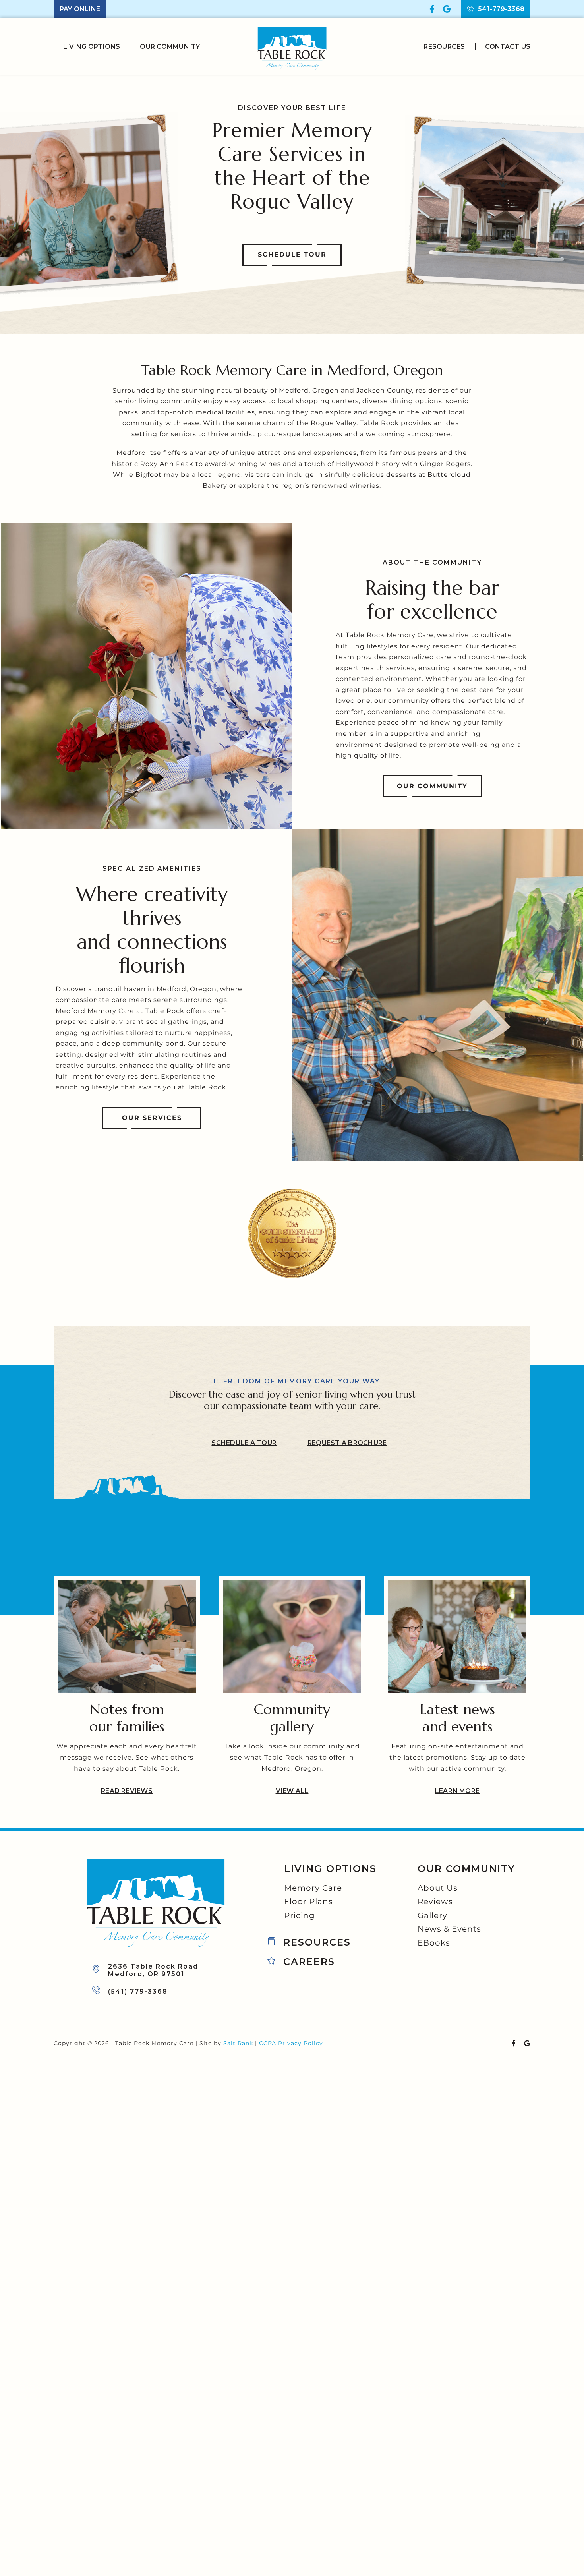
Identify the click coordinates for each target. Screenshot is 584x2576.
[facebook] (432, 9)
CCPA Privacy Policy (291, 2043)
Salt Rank (238, 2043)
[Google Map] (447, 9)
